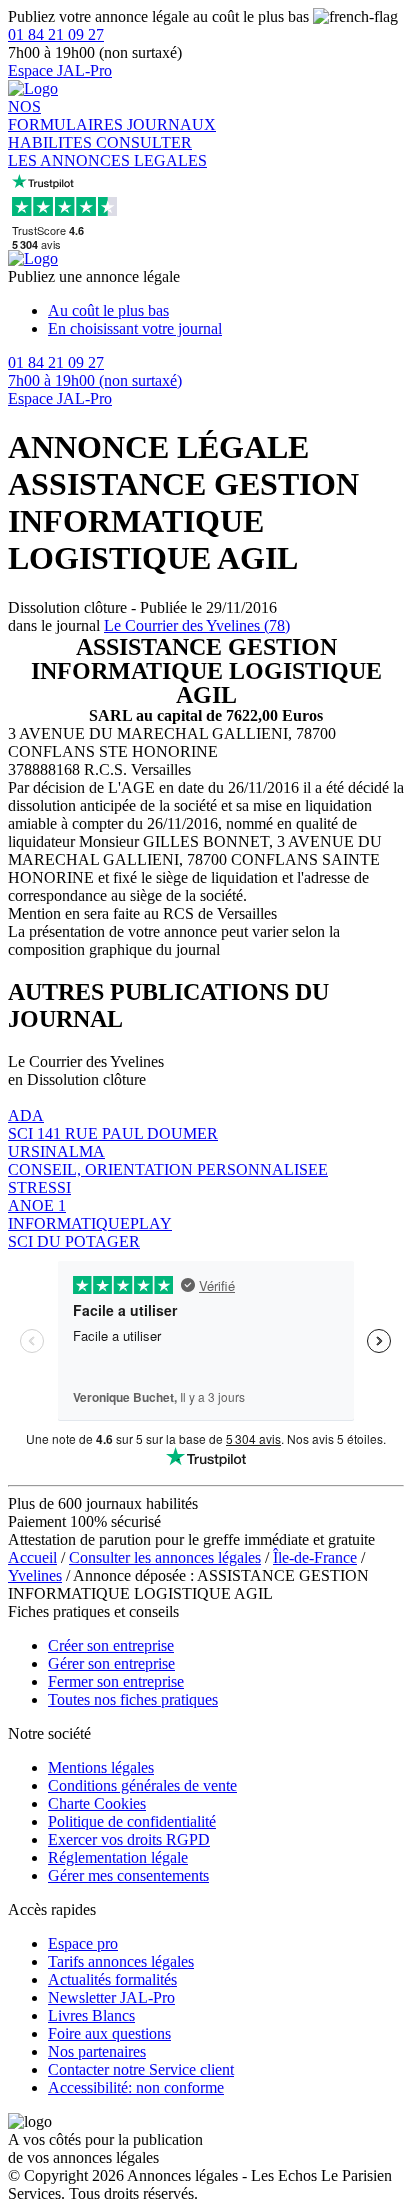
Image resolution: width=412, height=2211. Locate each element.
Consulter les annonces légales (165, 1557)
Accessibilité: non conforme (136, 2087)
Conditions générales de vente (142, 1785)
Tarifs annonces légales (121, 1961)
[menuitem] (226, 311)
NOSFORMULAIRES (67, 115)
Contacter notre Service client (141, 2069)
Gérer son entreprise (111, 1663)
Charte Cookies (97, 1803)
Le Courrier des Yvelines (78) (197, 625)
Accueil (32, 1557)
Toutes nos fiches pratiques (133, 1699)
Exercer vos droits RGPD (129, 1839)
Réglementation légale (118, 1857)
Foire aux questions (109, 2033)
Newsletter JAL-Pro (111, 1997)
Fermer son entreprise (116, 1681)
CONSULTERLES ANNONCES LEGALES (107, 151)
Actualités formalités (112, 1979)
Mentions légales (101, 1767)
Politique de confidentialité (132, 1821)
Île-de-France (315, 1557)
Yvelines (35, 1575)
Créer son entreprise (111, 1645)
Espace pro (83, 1943)
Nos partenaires (97, 2051)
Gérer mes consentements (128, 1875)
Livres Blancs (91, 2015)
